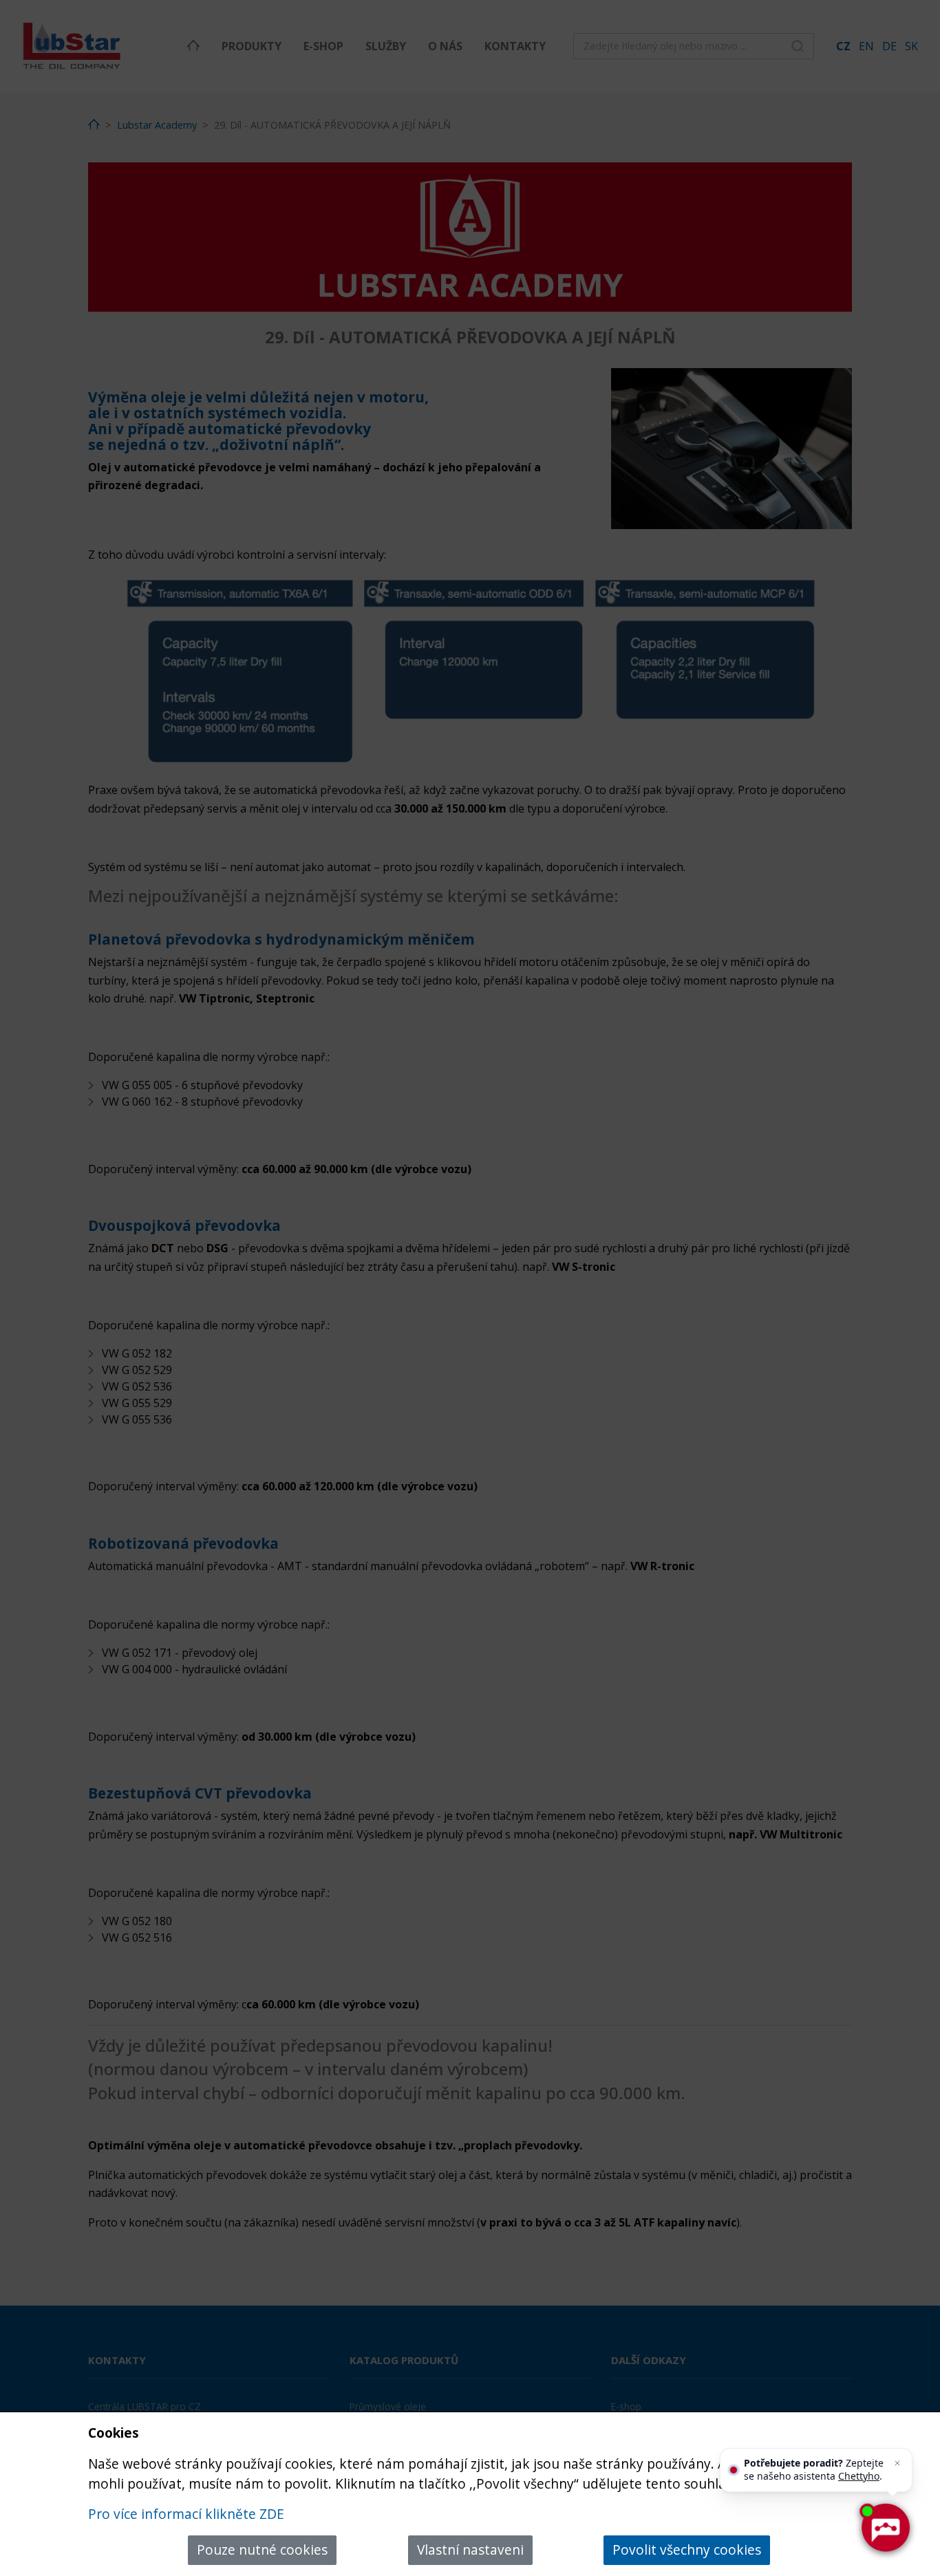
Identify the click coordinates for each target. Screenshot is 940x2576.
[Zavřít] (897, 2463)
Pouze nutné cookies (262, 2550)
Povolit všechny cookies (687, 2550)
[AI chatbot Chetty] (885, 2528)
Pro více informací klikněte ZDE (186, 2514)
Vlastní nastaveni (470, 2550)
